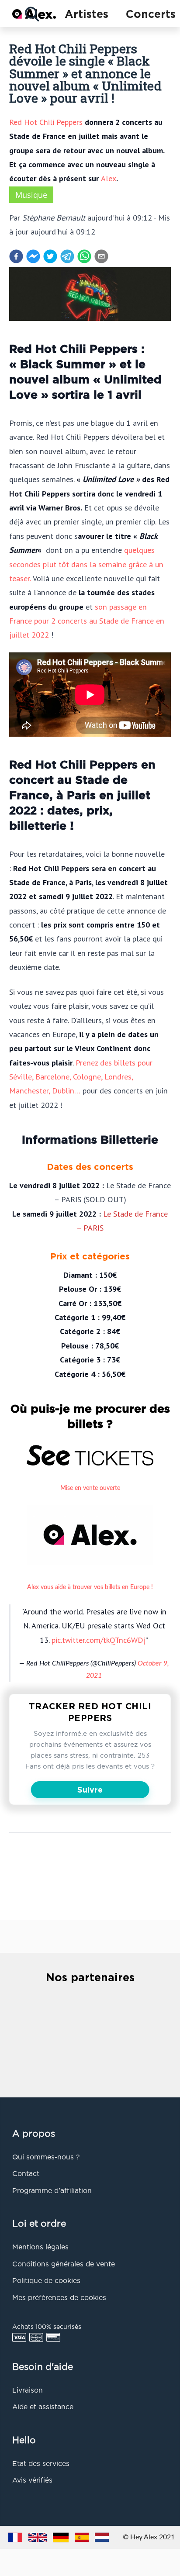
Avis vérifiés (32, 2481)
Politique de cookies (46, 2281)
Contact (26, 2174)
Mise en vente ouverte (90, 1488)
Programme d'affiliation (52, 2191)
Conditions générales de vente (64, 2265)
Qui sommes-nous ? (46, 2158)
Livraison (28, 2391)
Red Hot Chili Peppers (46, 122)
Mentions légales (40, 2248)
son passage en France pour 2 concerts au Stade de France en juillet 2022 (87, 621)
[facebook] (16, 256)
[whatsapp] (84, 256)
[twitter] (50, 256)
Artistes (87, 15)
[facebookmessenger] (33, 256)
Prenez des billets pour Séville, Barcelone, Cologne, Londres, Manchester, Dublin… (81, 1077)
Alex (109, 178)
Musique (31, 195)
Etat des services (41, 2464)
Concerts (151, 15)
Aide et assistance (43, 2407)
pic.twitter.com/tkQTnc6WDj (99, 1640)
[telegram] (67, 256)
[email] (101, 256)
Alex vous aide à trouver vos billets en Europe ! (90, 1587)
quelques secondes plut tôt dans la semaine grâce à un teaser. (86, 564)
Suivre (90, 1790)
